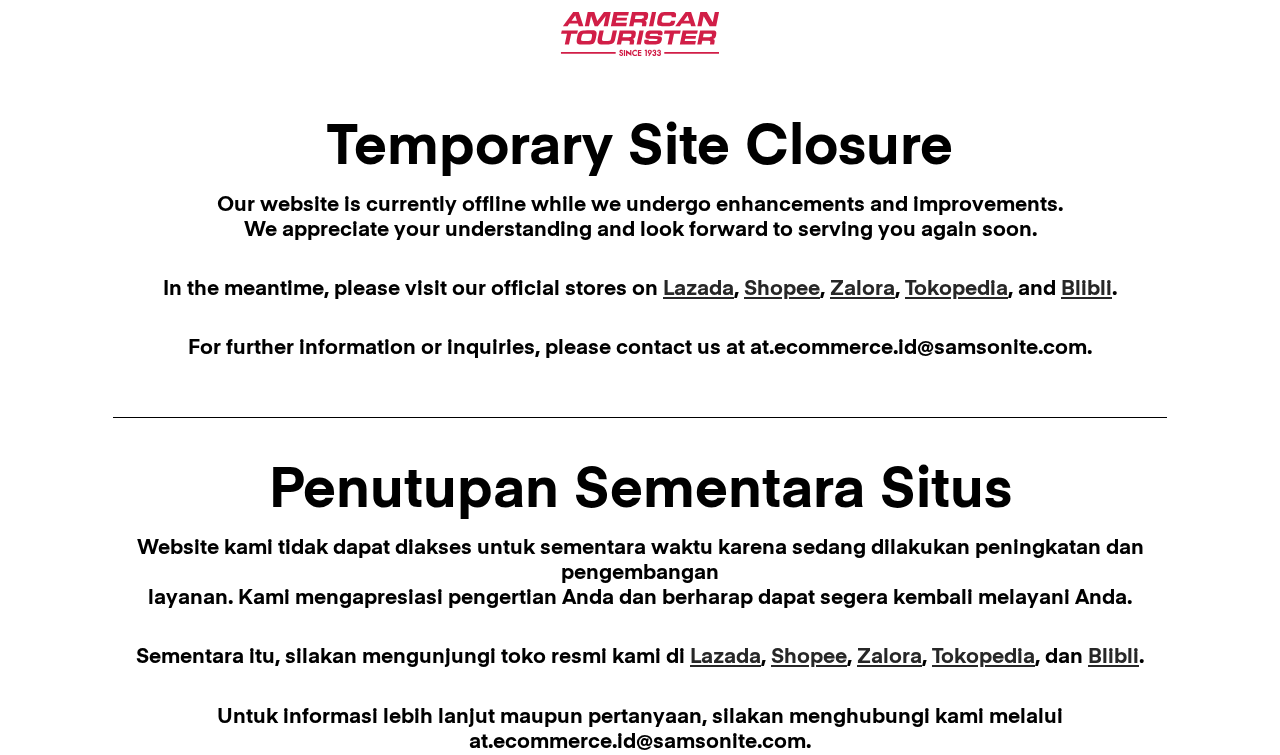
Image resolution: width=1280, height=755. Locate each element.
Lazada (698, 289)
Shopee (782, 289)
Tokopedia (956, 289)
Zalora (862, 289)
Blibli (1086, 289)
